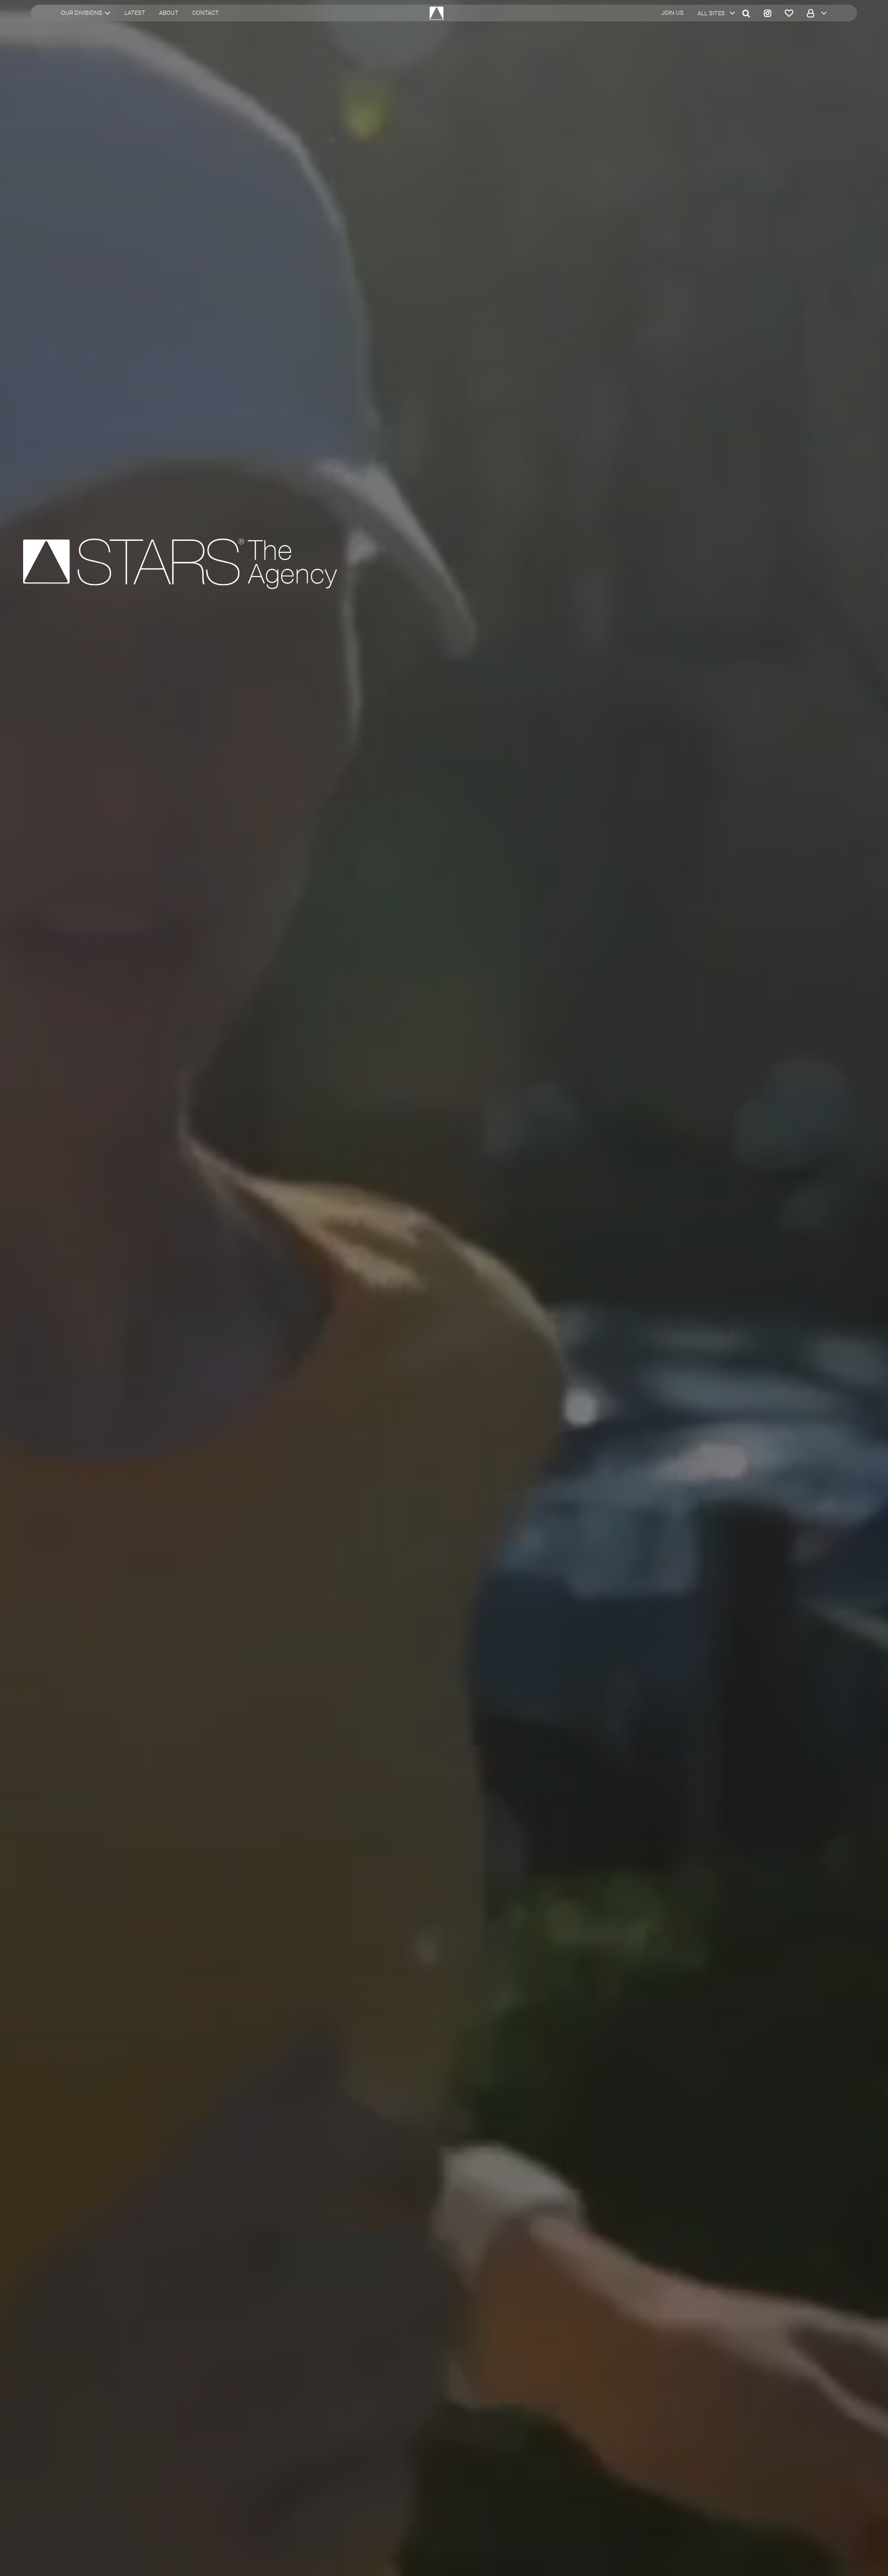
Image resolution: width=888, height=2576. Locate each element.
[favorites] (789, 13)
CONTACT (206, 13)
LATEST (135, 13)
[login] (814, 13)
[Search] (746, 13)
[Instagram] (768, 13)
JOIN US (672, 13)
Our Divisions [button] (82, 13)
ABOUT (169, 13)
